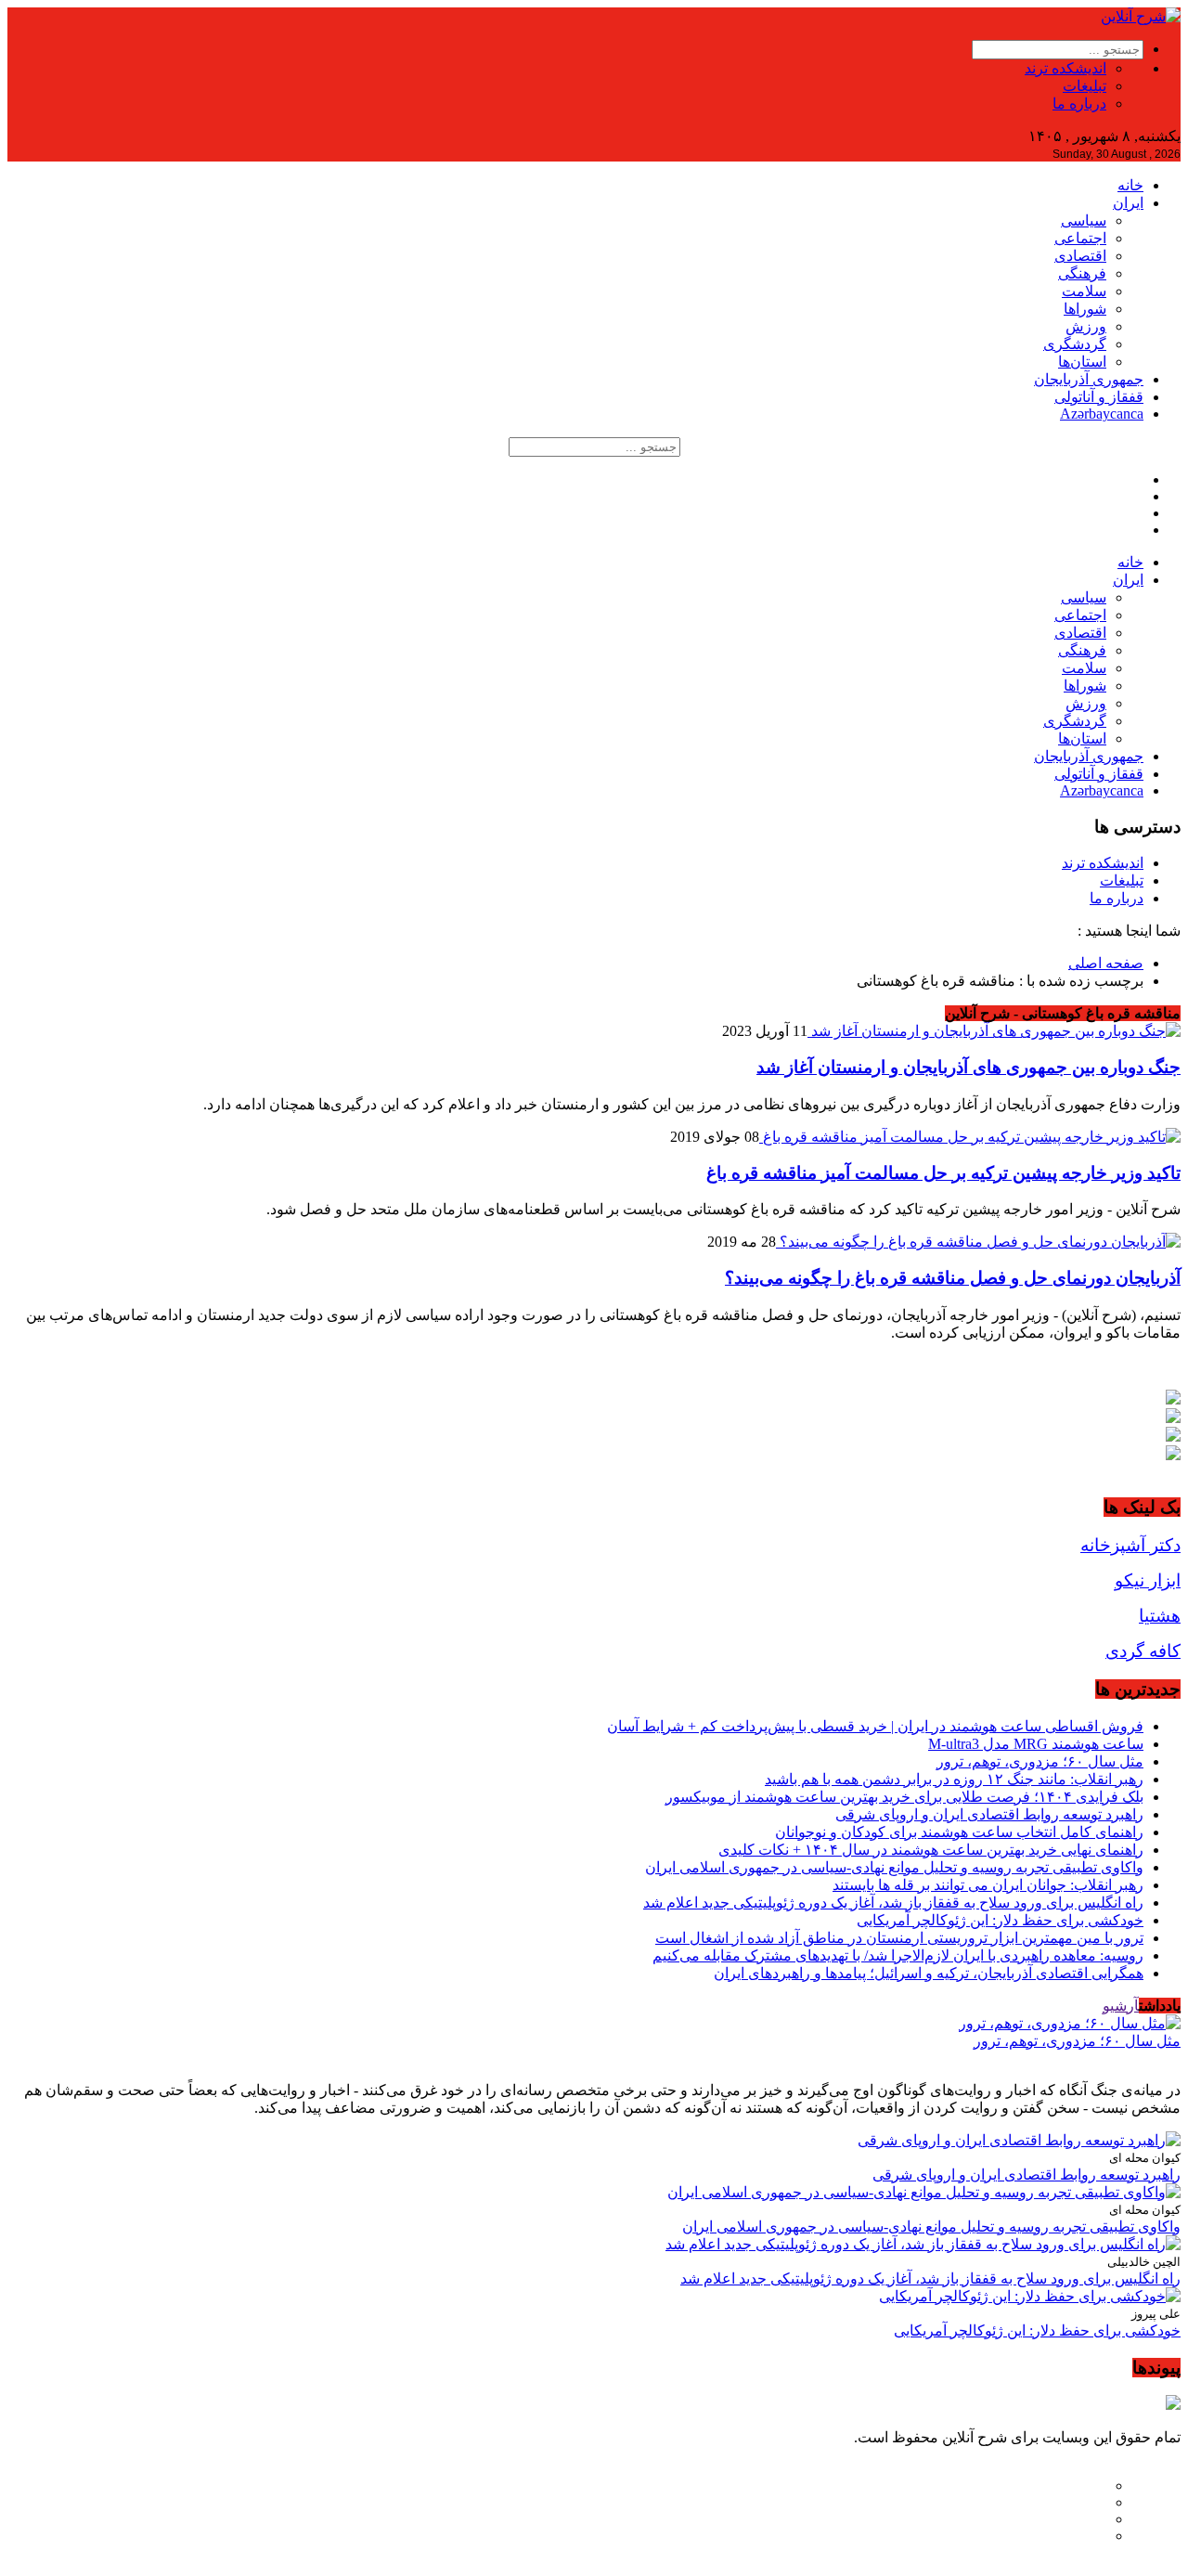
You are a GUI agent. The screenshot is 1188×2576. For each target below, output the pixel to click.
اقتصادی (1080, 256)
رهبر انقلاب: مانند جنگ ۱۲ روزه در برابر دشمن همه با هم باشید (954, 1779)
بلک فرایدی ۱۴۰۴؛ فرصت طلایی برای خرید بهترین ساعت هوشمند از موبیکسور (904, 1797)
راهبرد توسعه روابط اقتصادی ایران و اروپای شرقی (989, 1814)
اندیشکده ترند (1065, 68)
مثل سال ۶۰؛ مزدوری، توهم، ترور (1040, 1761)
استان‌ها (1082, 362)
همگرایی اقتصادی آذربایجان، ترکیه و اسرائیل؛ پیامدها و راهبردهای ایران (929, 1973)
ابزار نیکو (1148, 1580)
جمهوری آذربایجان (1089, 379)
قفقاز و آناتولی (1099, 397)
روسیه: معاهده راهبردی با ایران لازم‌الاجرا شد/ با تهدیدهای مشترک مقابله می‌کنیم (898, 1955)
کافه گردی (1143, 1651)
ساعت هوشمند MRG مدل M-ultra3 (1036, 1744)
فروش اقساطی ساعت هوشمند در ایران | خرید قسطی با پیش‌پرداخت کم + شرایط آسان (875, 1726)
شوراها (1085, 309)
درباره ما (1079, 104)
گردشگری (1075, 344)
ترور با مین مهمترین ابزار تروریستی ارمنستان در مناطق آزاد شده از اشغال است (899, 1938)
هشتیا (1160, 1616)
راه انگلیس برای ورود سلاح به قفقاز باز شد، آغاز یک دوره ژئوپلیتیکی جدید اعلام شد (893, 1903)
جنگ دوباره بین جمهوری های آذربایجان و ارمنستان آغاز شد (968, 1067)
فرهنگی (1082, 273)
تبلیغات (1085, 86)
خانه (1130, 185)
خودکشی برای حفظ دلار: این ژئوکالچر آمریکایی (1000, 1920)
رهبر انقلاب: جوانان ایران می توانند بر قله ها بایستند (988, 1885)
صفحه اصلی (1106, 963)
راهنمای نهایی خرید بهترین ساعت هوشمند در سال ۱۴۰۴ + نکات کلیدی (931, 1850)
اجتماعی (1080, 238)
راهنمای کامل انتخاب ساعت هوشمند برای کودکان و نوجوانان (959, 1832)
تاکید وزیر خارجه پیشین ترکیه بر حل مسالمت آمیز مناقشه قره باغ (943, 1173)
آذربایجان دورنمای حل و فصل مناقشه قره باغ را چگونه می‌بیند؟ (953, 1278)
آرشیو (1121, 2006)
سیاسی (1084, 220)
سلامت (1084, 291)
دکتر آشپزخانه (1130, 1545)
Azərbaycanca (1102, 414)
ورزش (1086, 326)
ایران (1128, 203)
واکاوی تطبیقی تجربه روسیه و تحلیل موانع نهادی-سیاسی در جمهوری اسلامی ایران (894, 1867)
